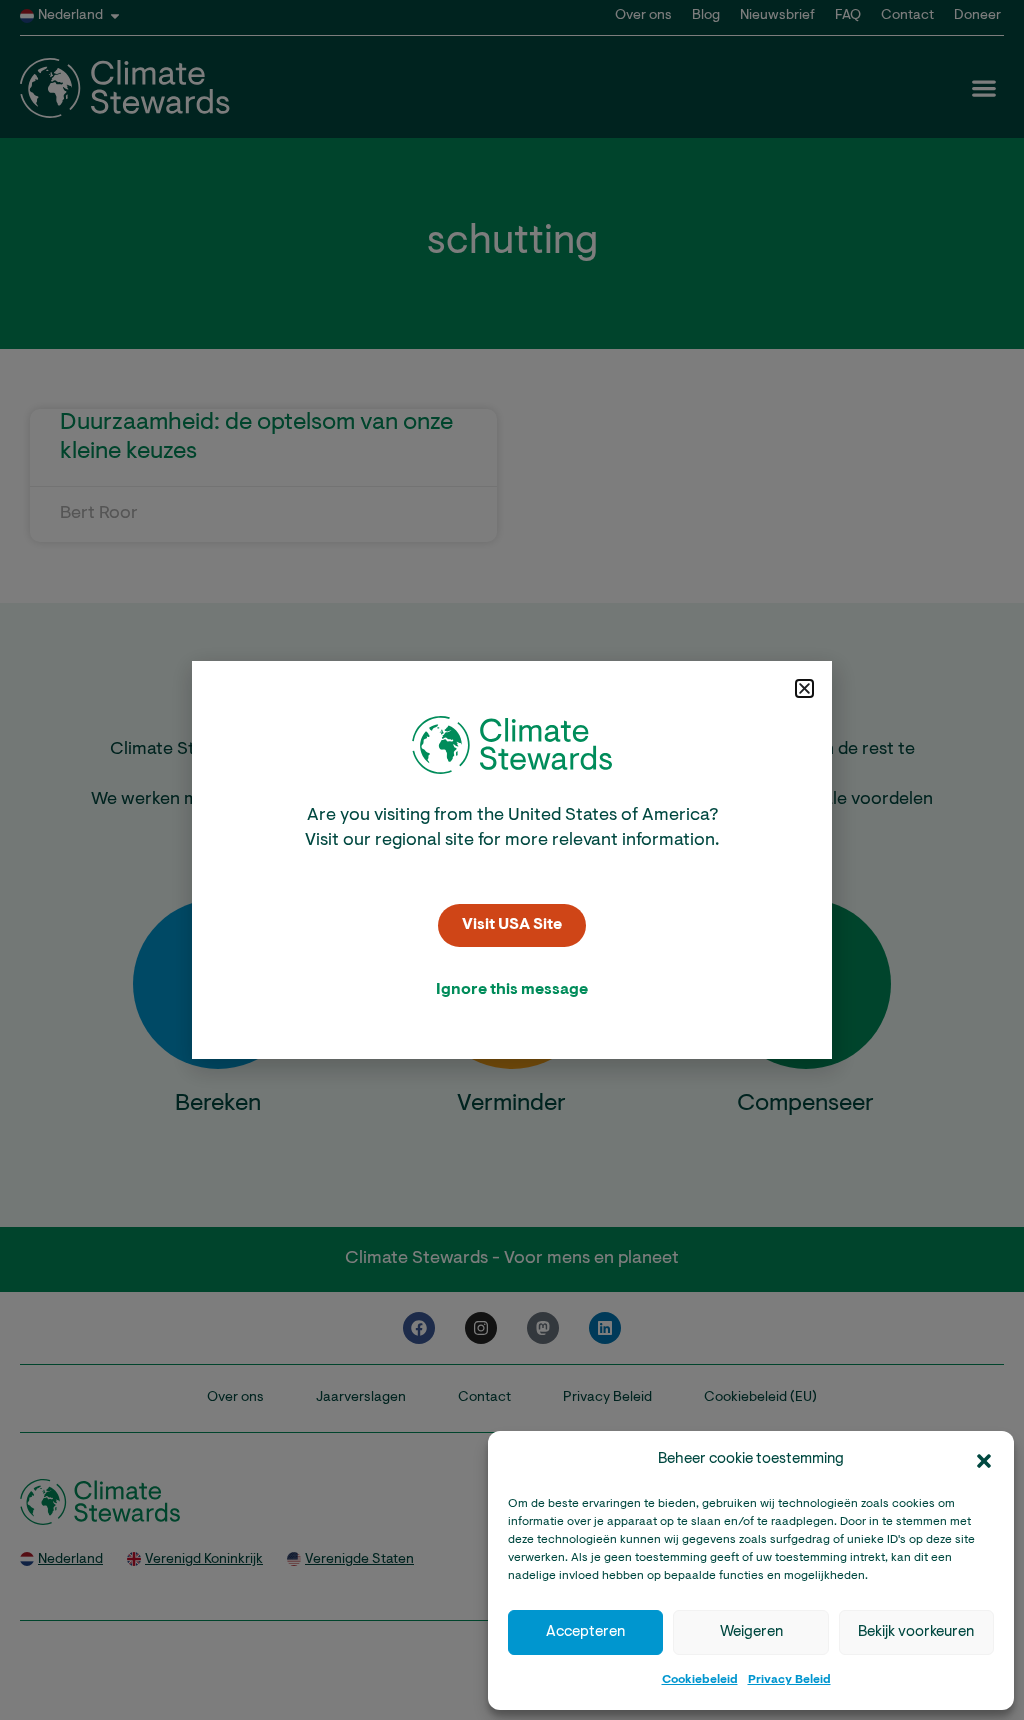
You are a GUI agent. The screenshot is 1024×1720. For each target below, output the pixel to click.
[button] (984, 1461)
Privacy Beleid (789, 1680)
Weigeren (751, 1632)
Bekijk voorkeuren (916, 1632)
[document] (512, 860)
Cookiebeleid (700, 1680)
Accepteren (585, 1632)
